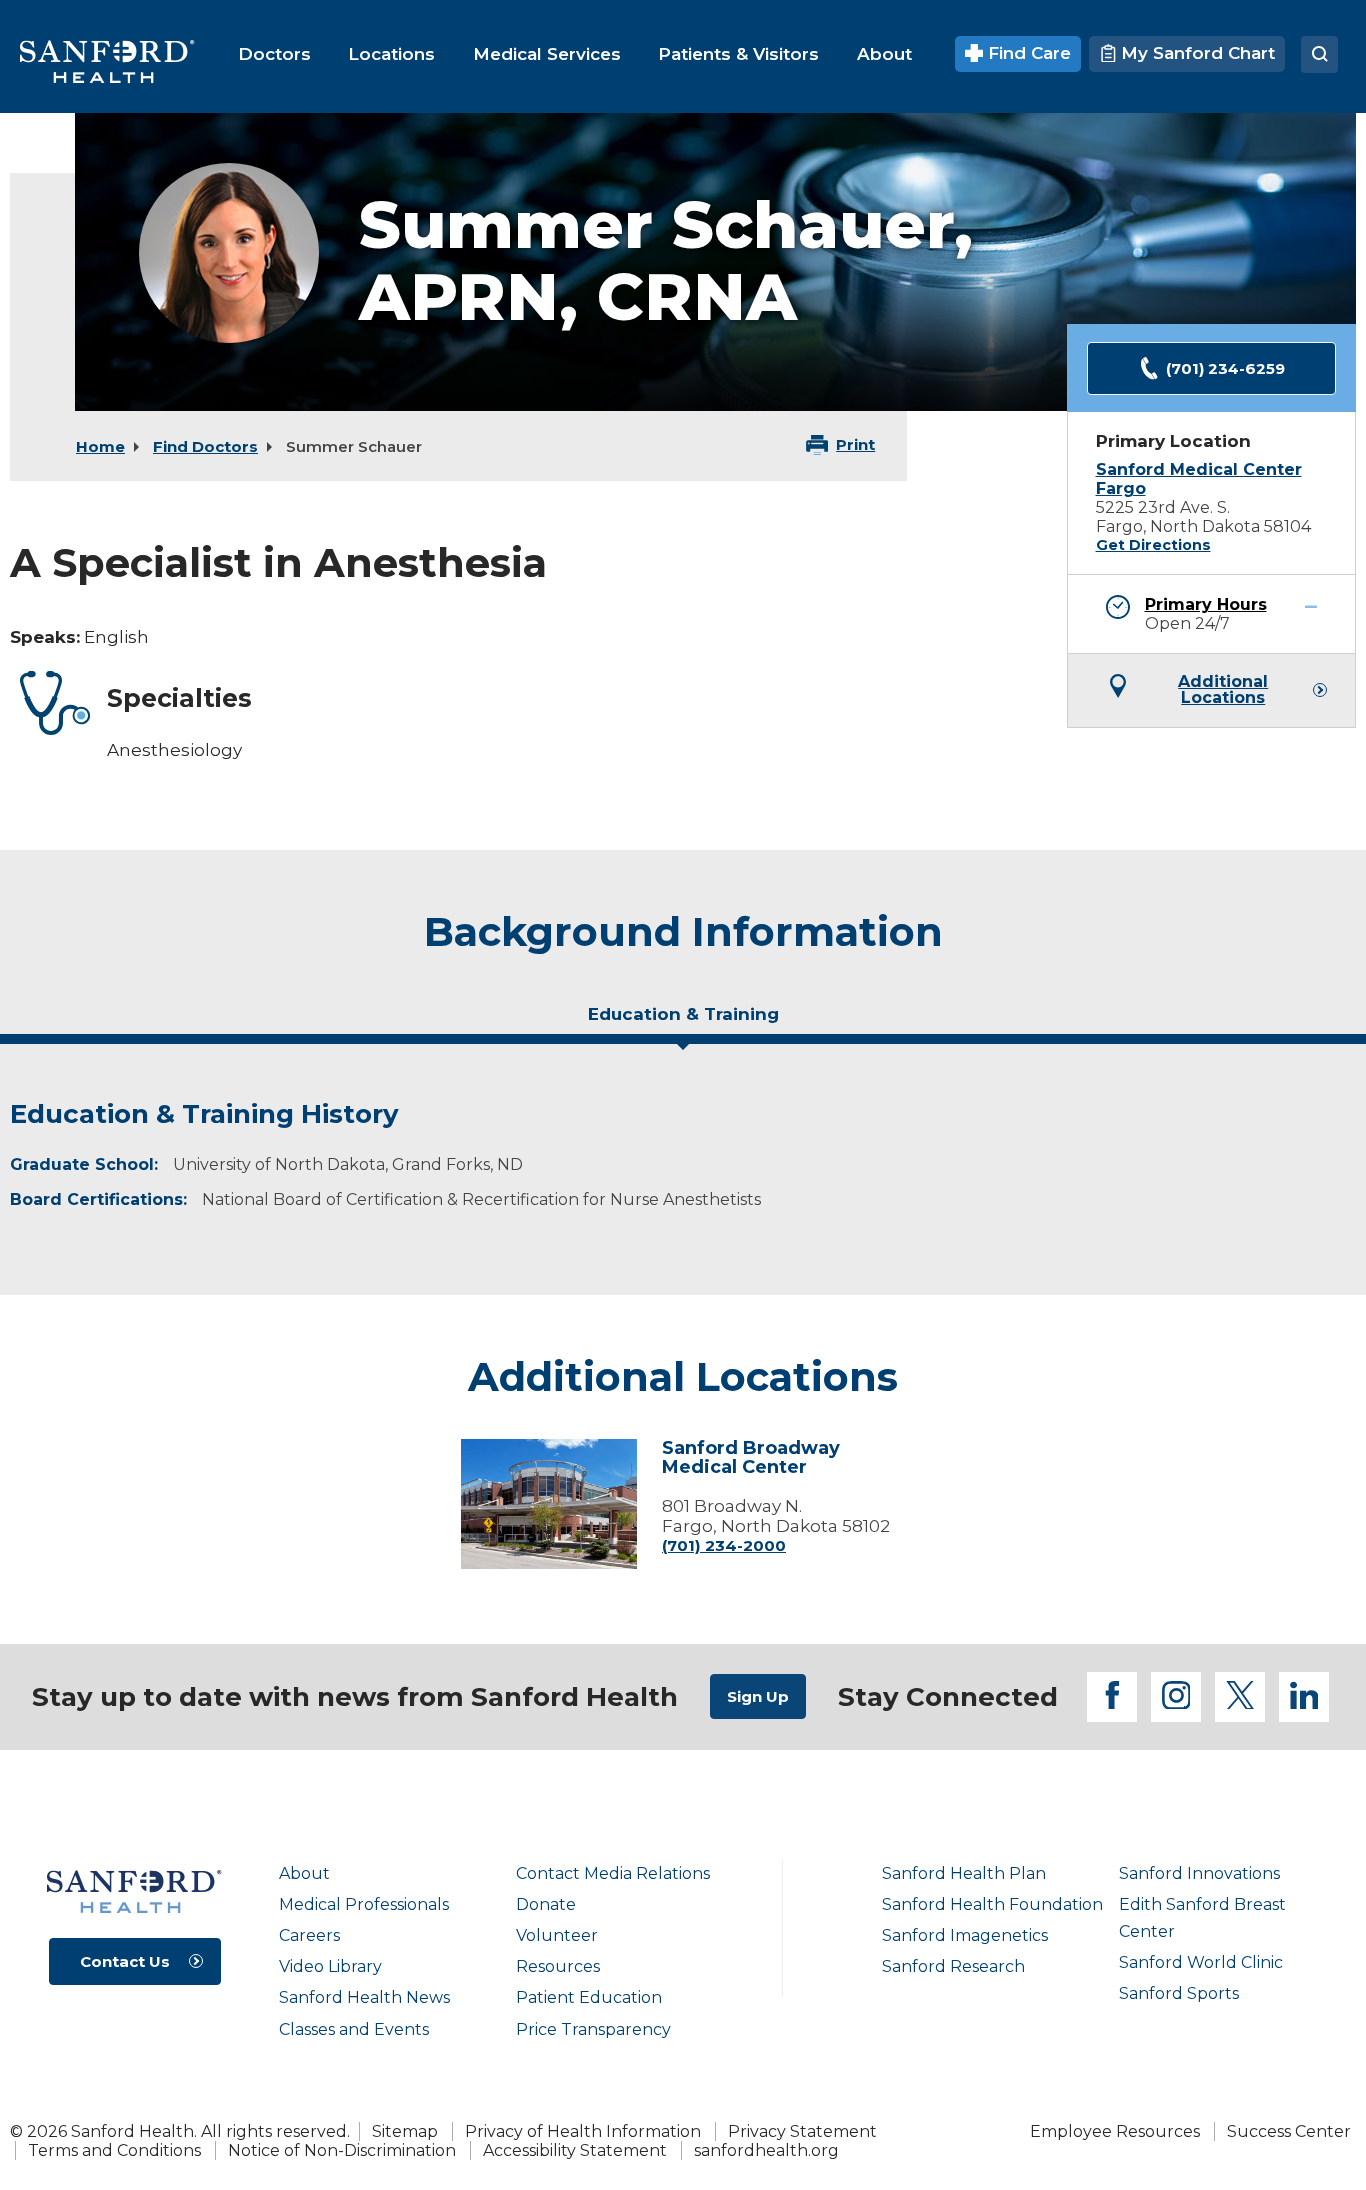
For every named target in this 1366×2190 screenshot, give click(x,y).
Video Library (330, 1966)
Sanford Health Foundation (992, 1904)
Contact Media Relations (613, 1873)
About (304, 1873)
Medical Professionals (364, 1904)
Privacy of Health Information (583, 2131)
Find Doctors (205, 446)
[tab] (683, 1022)
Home (100, 446)
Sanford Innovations (1199, 1873)
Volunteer (557, 1935)
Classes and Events (354, 2029)
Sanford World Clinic (1201, 1962)
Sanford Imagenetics (965, 1935)
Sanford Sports (1179, 1993)
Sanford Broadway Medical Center (751, 1459)
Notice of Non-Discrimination (342, 2150)
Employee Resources (1115, 2131)
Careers (309, 1935)
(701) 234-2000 (724, 1545)
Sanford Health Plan (964, 1873)
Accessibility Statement (575, 2150)
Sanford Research (953, 1966)
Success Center (1289, 2131)
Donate (546, 1904)
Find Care (1027, 53)
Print (855, 444)
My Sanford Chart (1195, 53)
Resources (558, 1966)
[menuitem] (274, 54)
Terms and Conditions (114, 2150)
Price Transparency (593, 2029)
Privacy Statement (802, 2131)
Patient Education (589, 1997)
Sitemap (405, 2131)
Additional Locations (1223, 690)
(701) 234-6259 (1225, 368)
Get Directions (1153, 545)
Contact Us (125, 1961)
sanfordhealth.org (766, 2150)
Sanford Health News (364, 1997)
